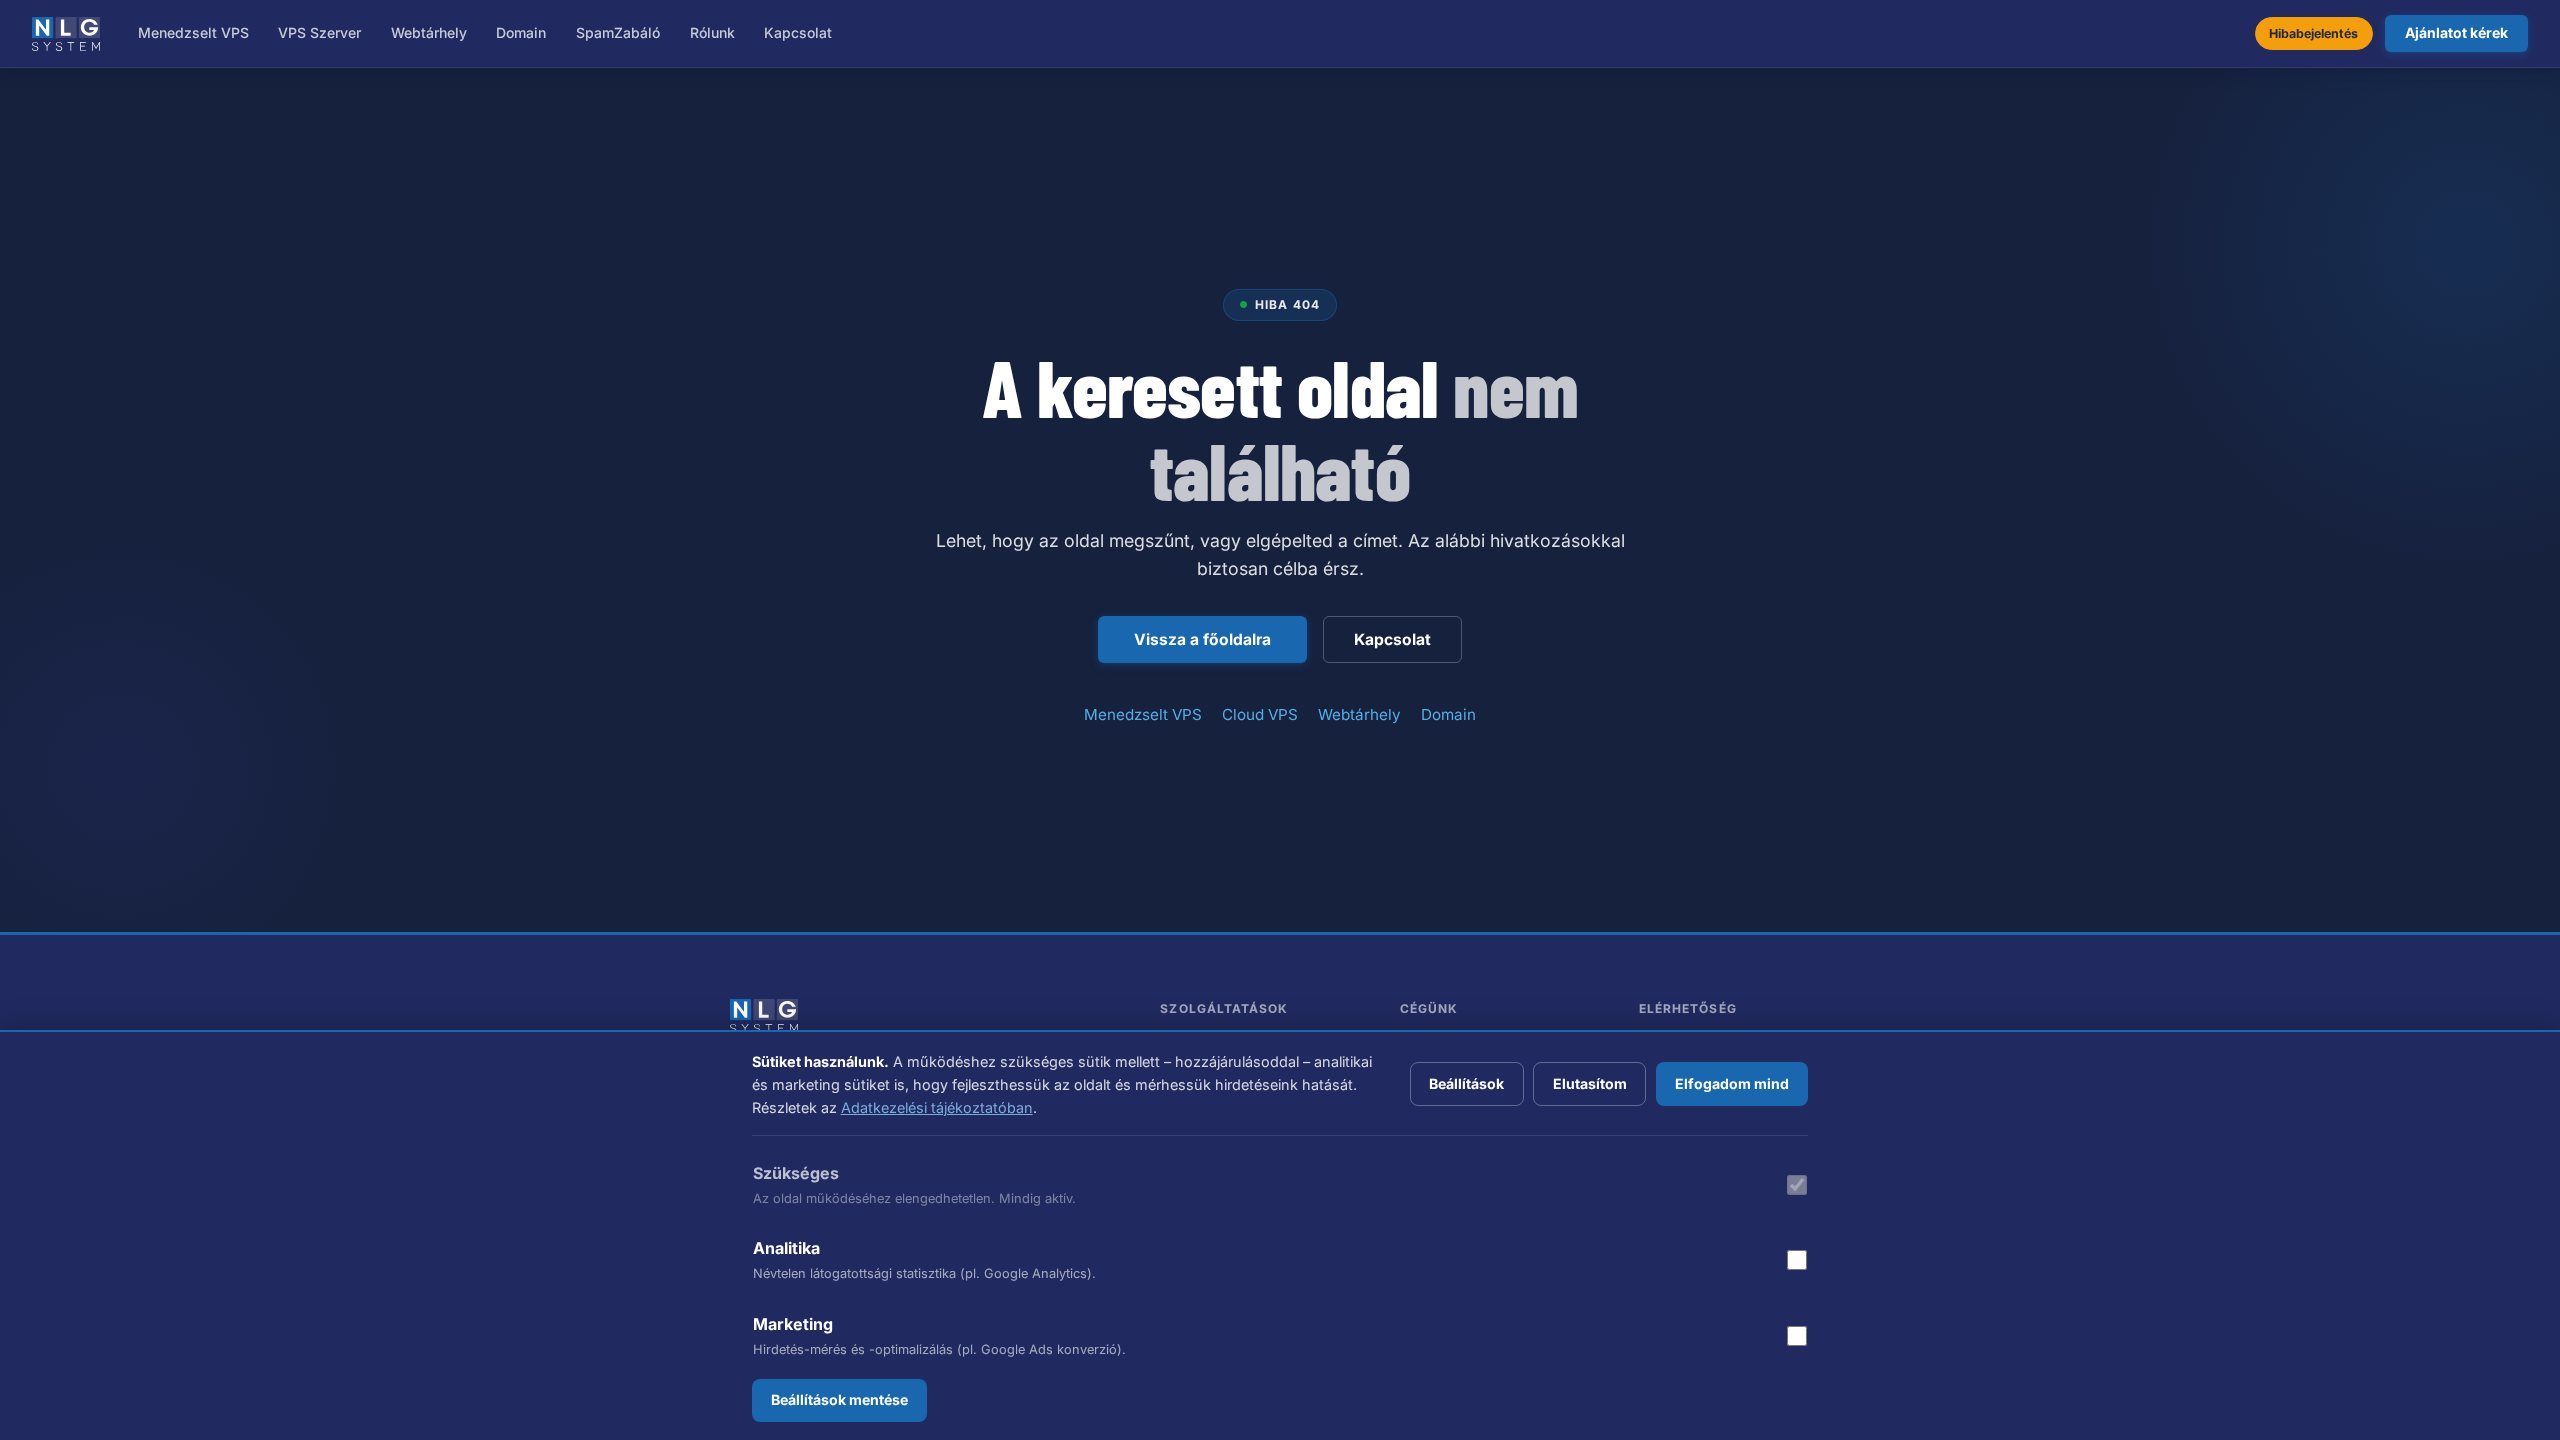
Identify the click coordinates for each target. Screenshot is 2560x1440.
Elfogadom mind (1732, 1083)
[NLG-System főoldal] (66, 34)
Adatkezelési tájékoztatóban (937, 1107)
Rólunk (712, 32)
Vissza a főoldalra (1202, 639)
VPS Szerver (319, 32)
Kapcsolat (798, 32)
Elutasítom (1590, 1083)
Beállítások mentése (839, 1399)
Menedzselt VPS (193, 32)
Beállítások (1466, 1083)
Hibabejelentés (2313, 33)
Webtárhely (429, 32)
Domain (521, 32)
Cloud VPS (1260, 714)
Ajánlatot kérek (2456, 32)
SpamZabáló (618, 32)
